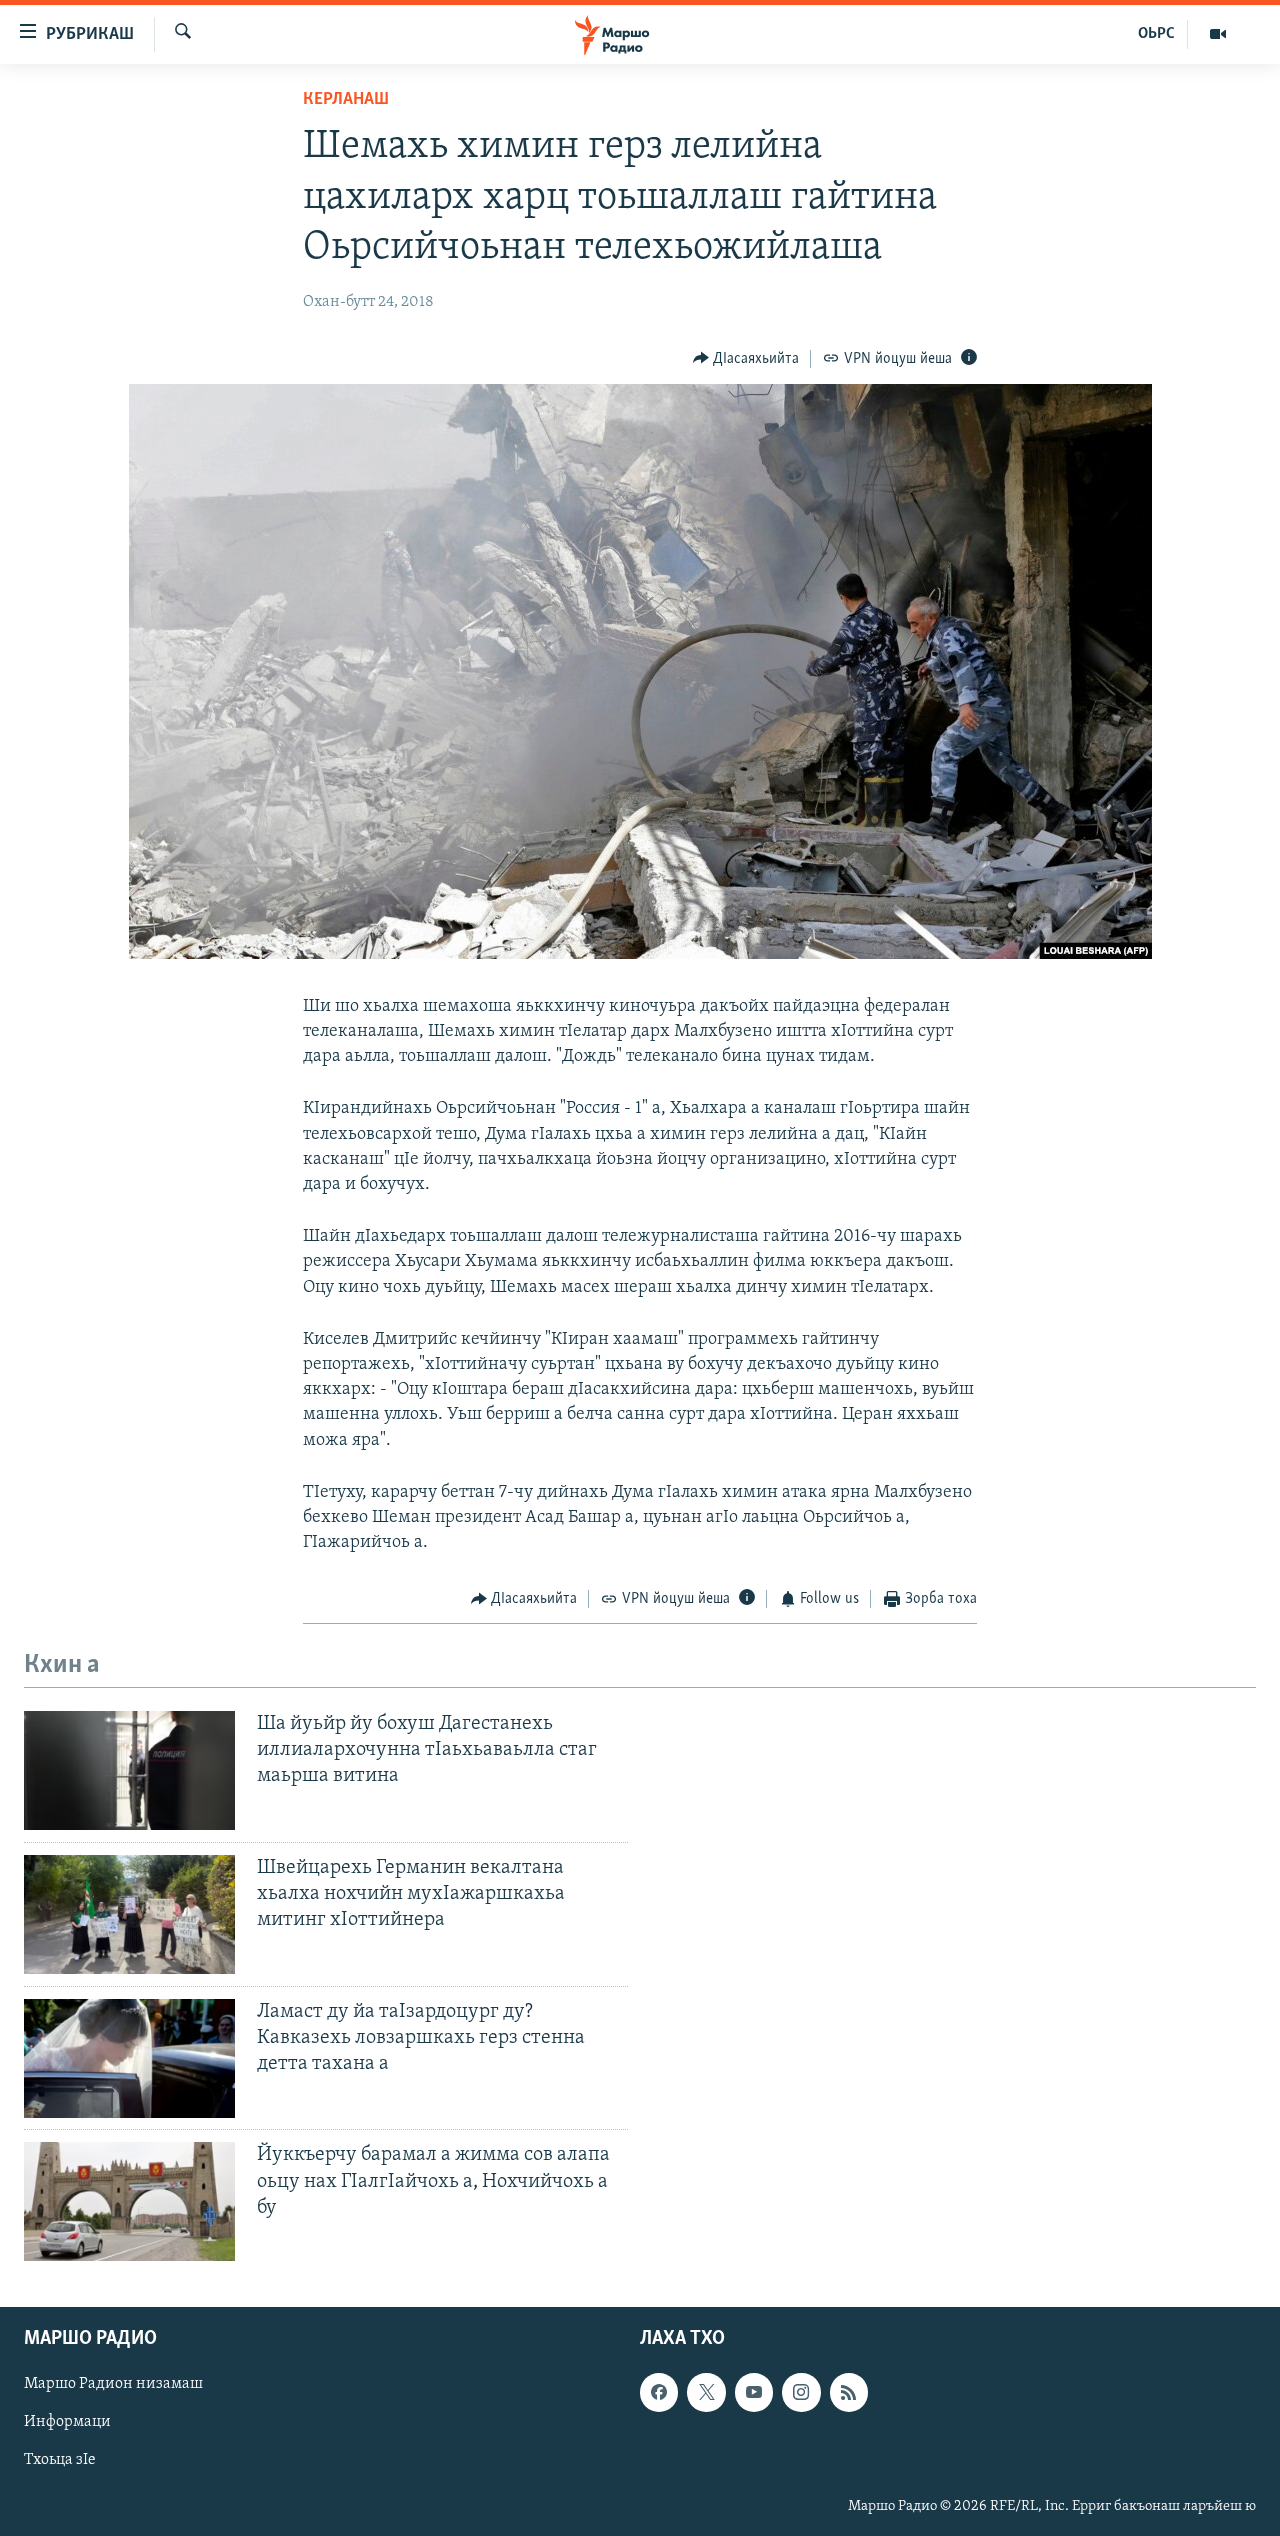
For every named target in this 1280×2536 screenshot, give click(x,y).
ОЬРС (1156, 34)
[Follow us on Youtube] (754, 2393)
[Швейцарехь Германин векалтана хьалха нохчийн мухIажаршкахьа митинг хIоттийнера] (129, 1914)
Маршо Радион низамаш (113, 2385)
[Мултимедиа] (1218, 34)
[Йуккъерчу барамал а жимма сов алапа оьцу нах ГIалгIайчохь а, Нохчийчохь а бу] (129, 2201)
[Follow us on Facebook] (659, 2393)
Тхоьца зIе (60, 2461)
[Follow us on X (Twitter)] (706, 2393)
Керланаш (346, 100)
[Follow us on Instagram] (801, 2393)
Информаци (67, 2423)
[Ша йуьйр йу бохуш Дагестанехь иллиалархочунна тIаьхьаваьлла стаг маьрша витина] (129, 1770)
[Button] (746, 359)
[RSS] (849, 2393)
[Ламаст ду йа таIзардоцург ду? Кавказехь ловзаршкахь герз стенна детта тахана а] (129, 2058)
